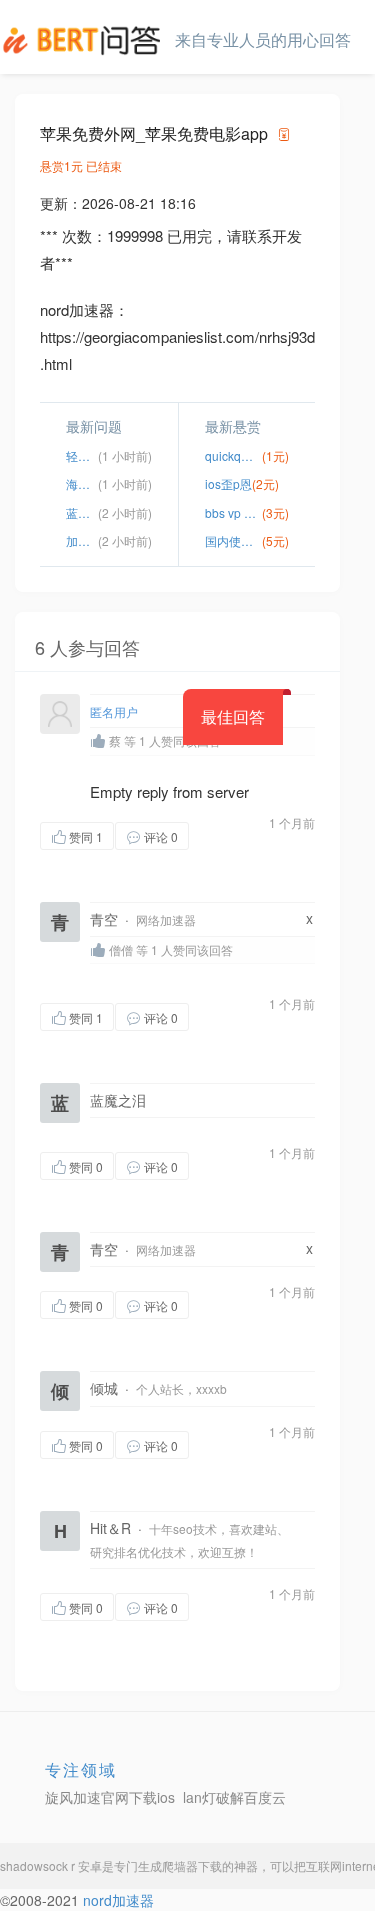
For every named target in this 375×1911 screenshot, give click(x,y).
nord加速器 (118, 1900)
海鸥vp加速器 (82, 483)
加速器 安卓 (82, 540)
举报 (80, 863)
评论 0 (161, 836)
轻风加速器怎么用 (82, 455)
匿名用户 (114, 711)
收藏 (229, 835)
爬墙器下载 (192, 1865)
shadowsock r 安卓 (51, 1865)
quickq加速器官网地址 (234, 455)
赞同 (86, 836)
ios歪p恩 (228, 483)
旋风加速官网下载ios (110, 1797)
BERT (85, 40)
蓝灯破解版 (82, 512)
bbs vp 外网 (234, 512)
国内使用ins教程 (234, 540)
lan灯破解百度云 (234, 1797)
